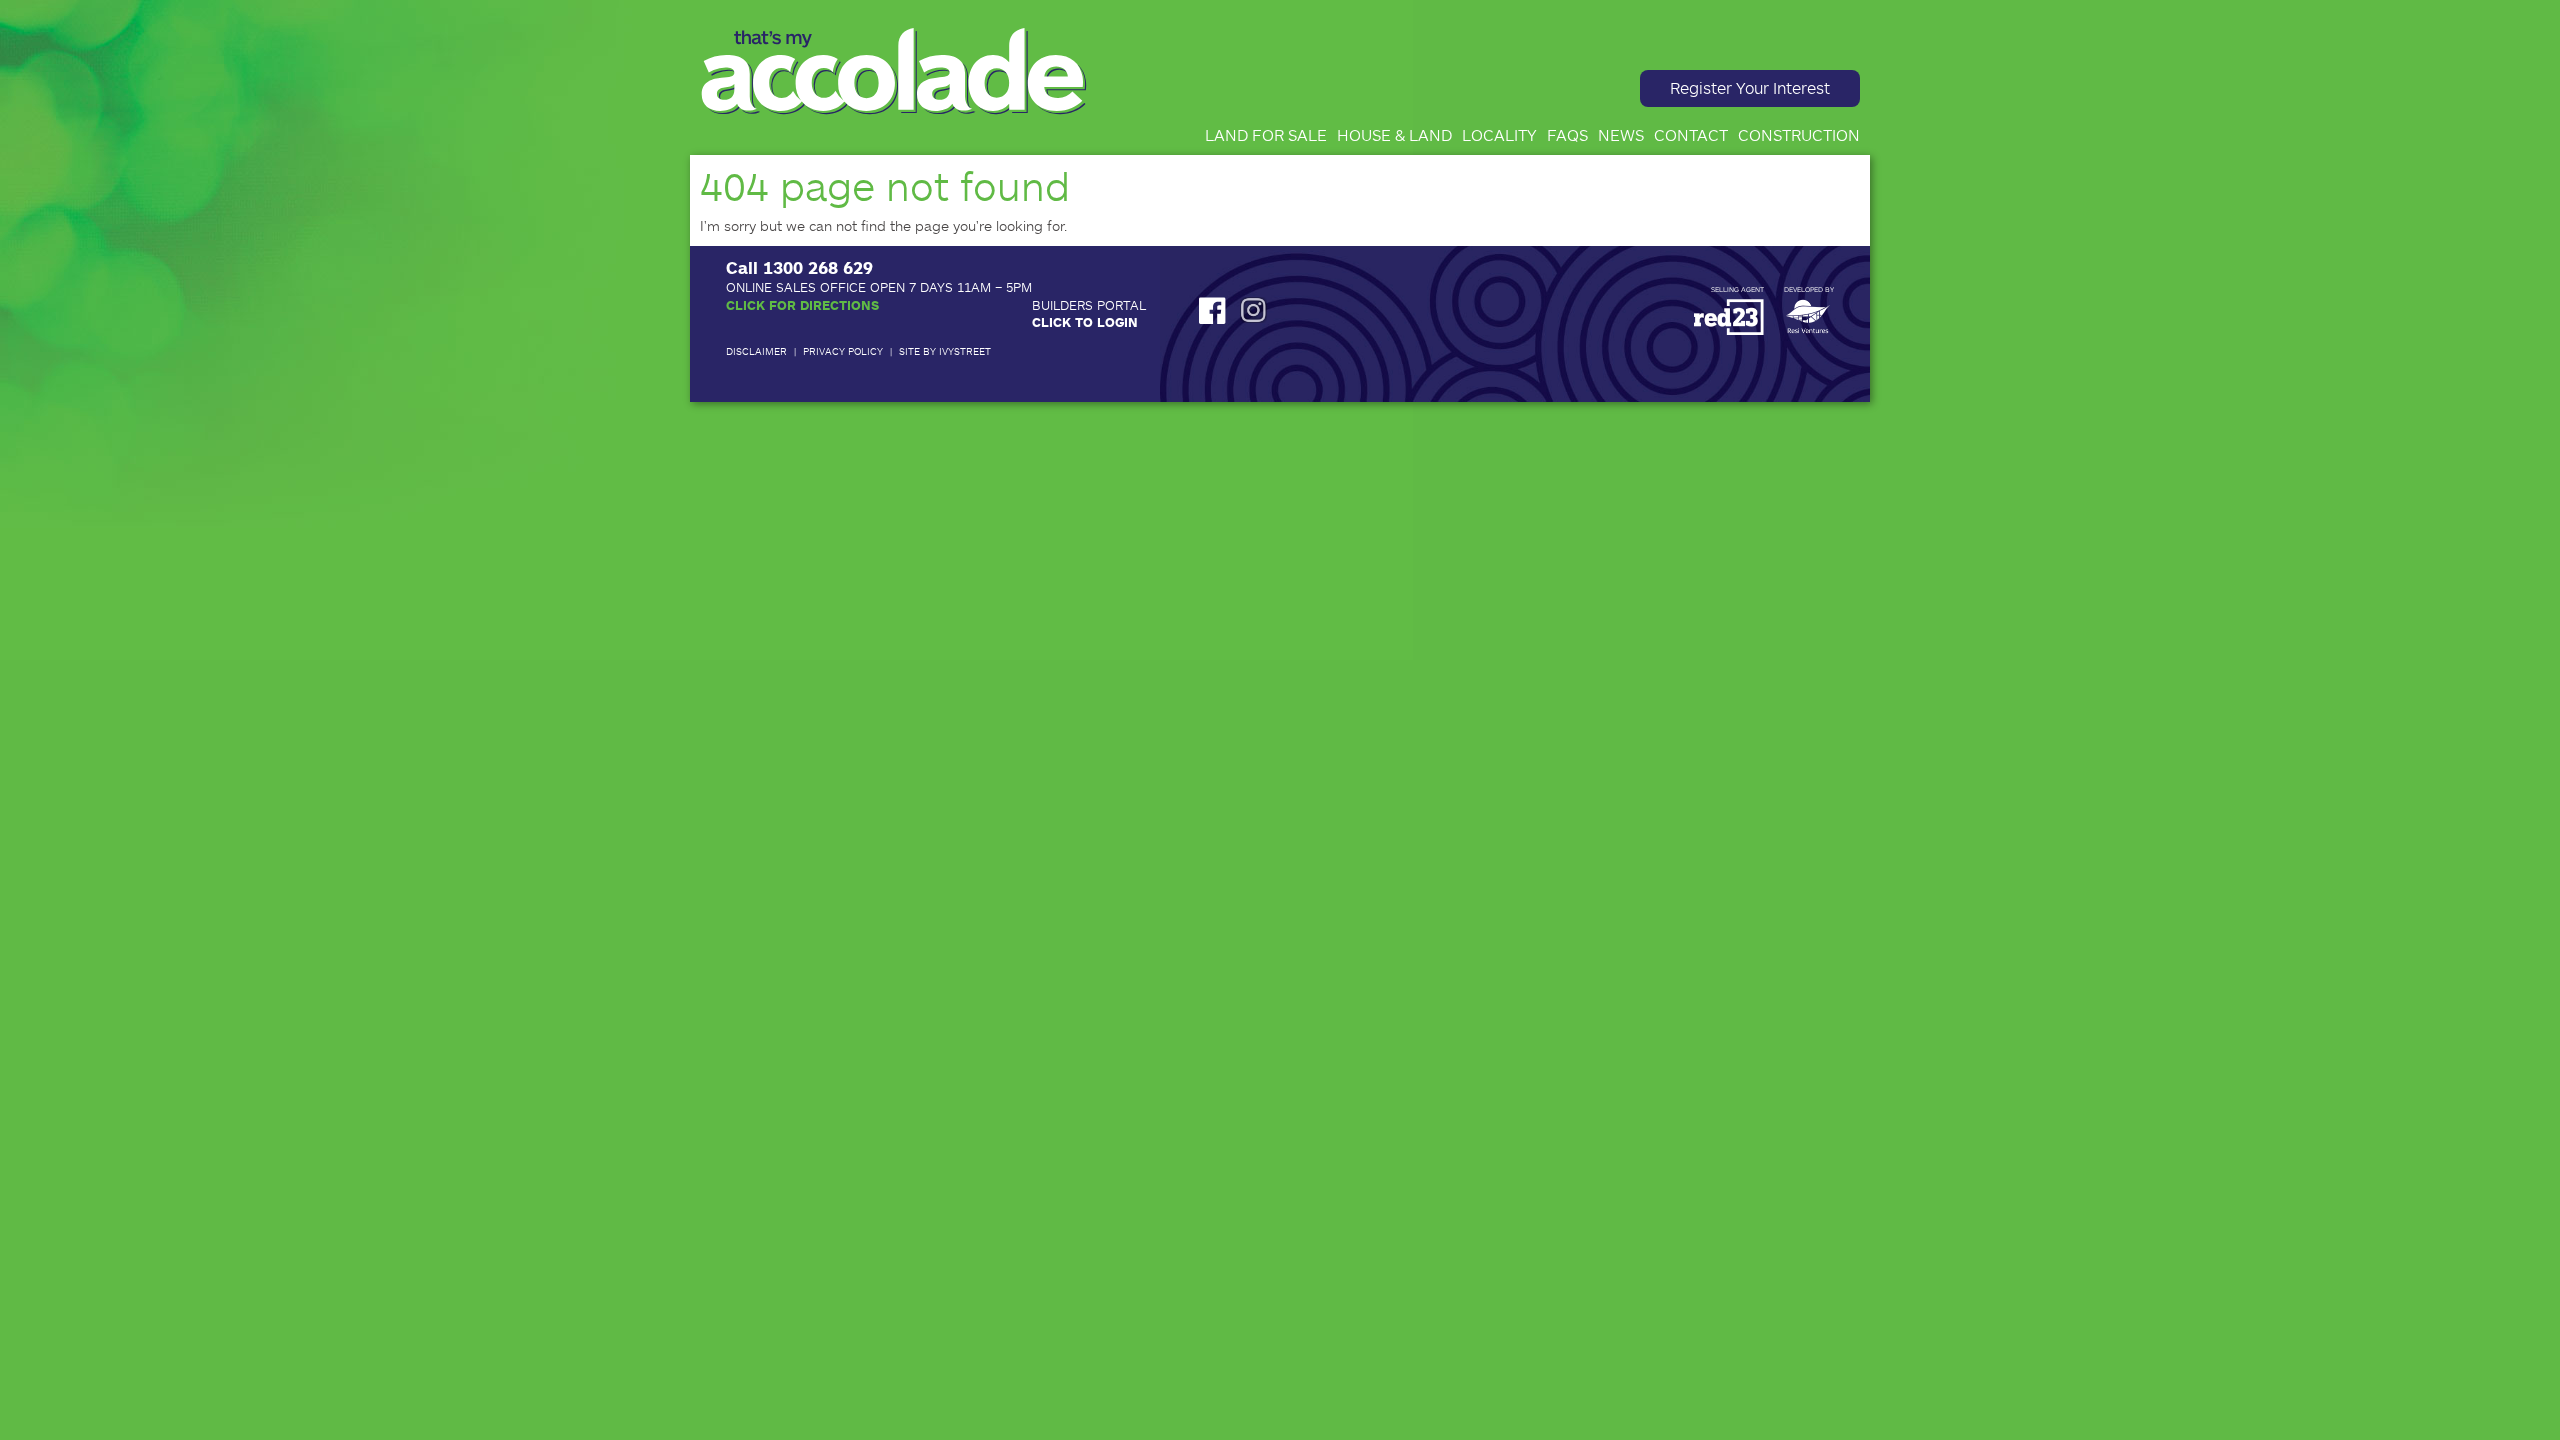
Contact (1691, 134)
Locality (1499, 134)
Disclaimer (756, 351)
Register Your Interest (1750, 87)
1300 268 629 (818, 267)
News (1621, 134)
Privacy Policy (843, 351)
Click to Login (1085, 322)
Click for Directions (802, 305)
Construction (1799, 134)
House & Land (1394, 134)
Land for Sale (1266, 134)
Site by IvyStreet (945, 351)
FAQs (1567, 134)
